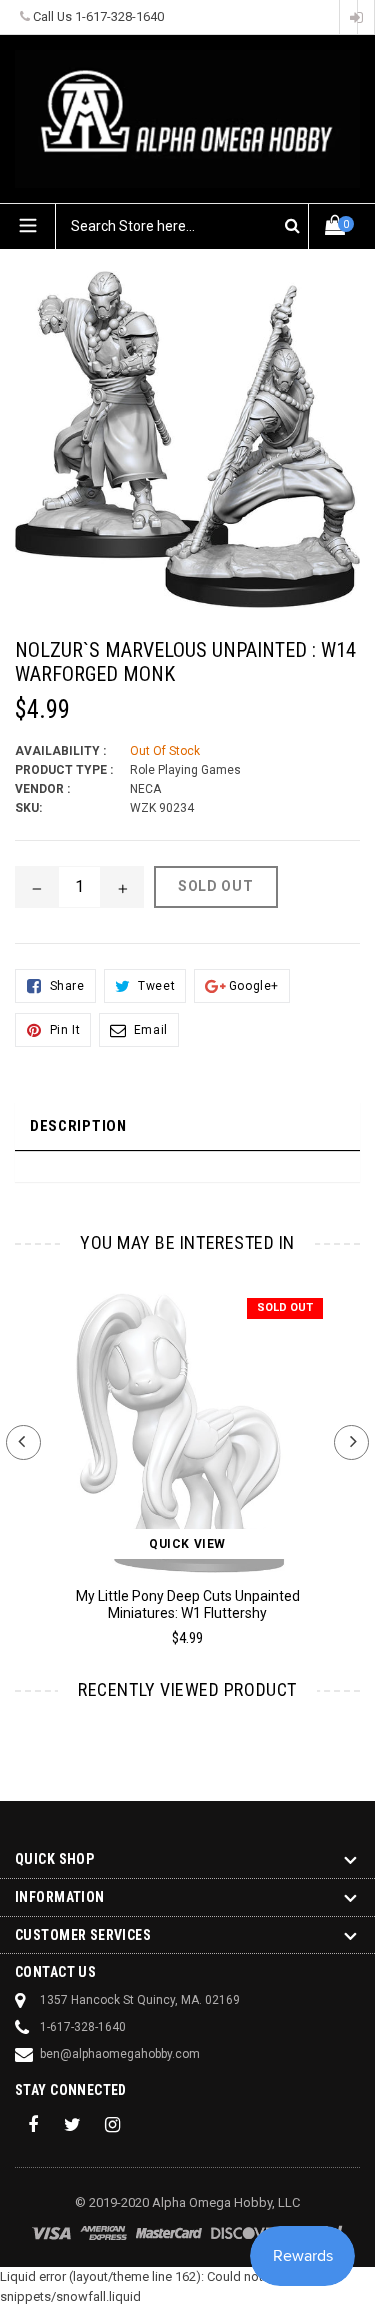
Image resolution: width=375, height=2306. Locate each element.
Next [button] (351, 1442)
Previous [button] (23, 1442)
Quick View (187, 1544)
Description (78, 1126)
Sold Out (285, 1307)
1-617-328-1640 (119, 16)
